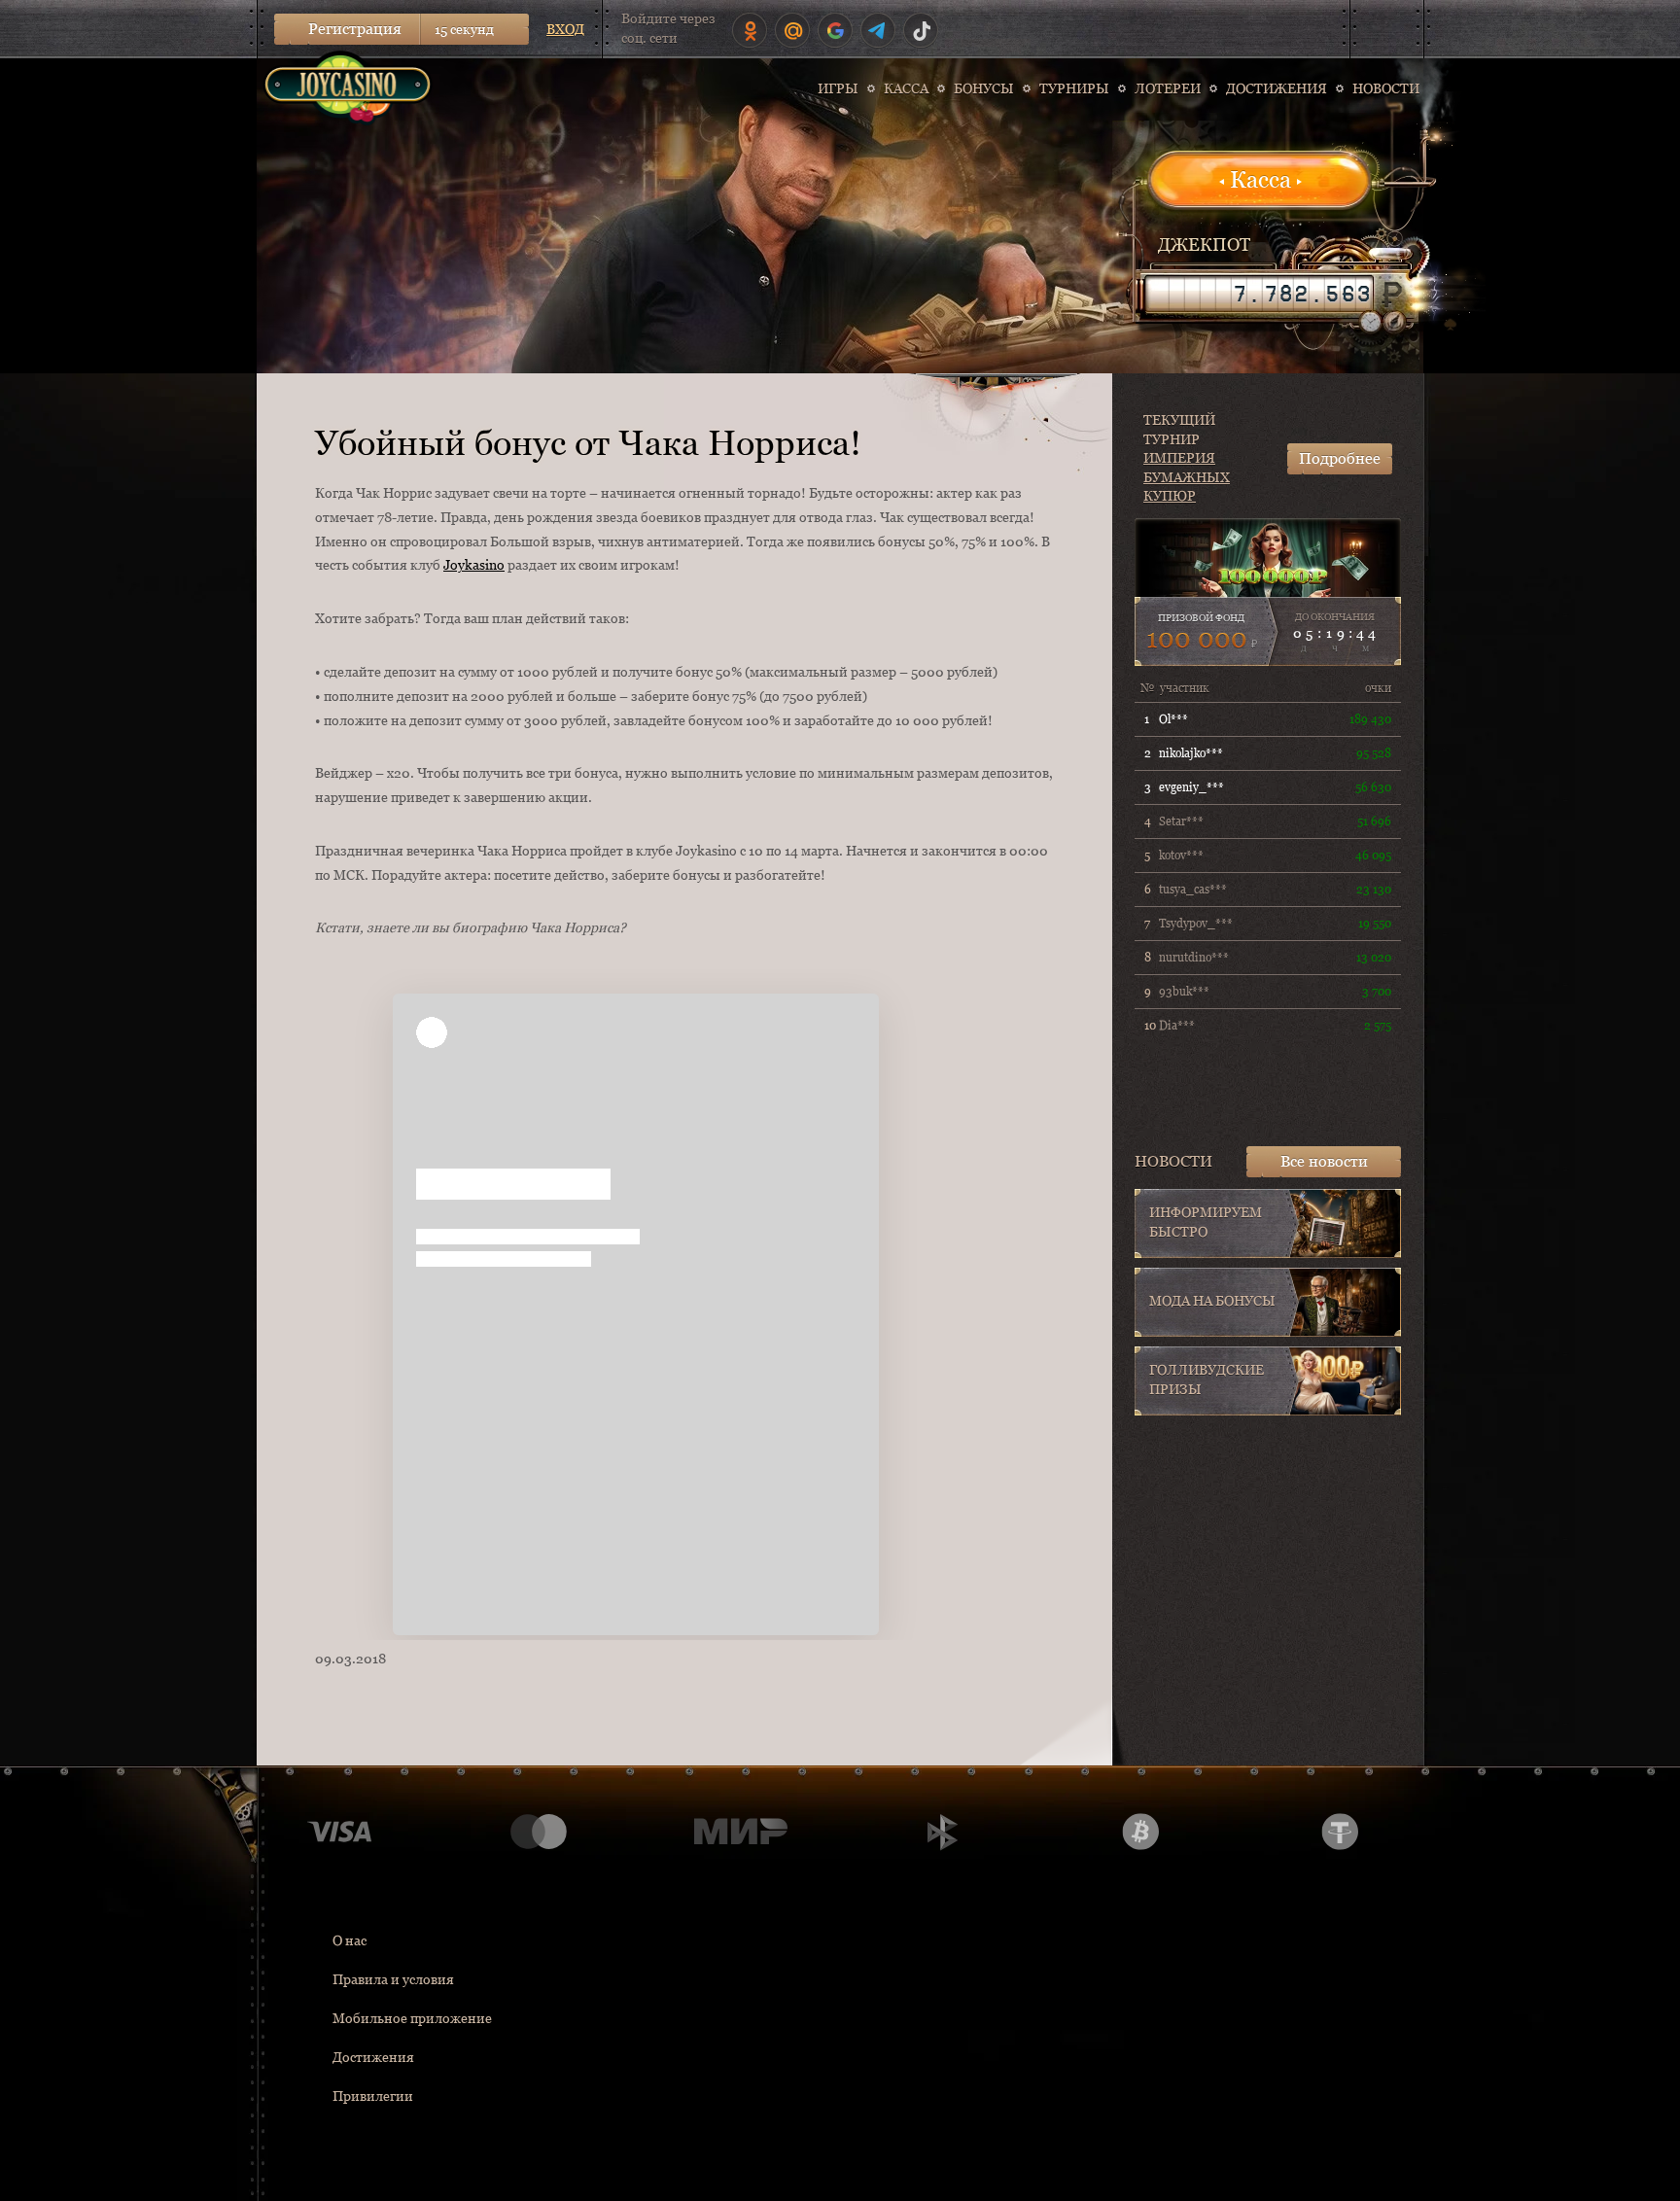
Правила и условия (393, 1979)
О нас (350, 1940)
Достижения (373, 2057)
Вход (565, 29)
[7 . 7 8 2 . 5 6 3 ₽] (1259, 294)
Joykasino (474, 565)
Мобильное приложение (412, 2018)
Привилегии (373, 2096)
